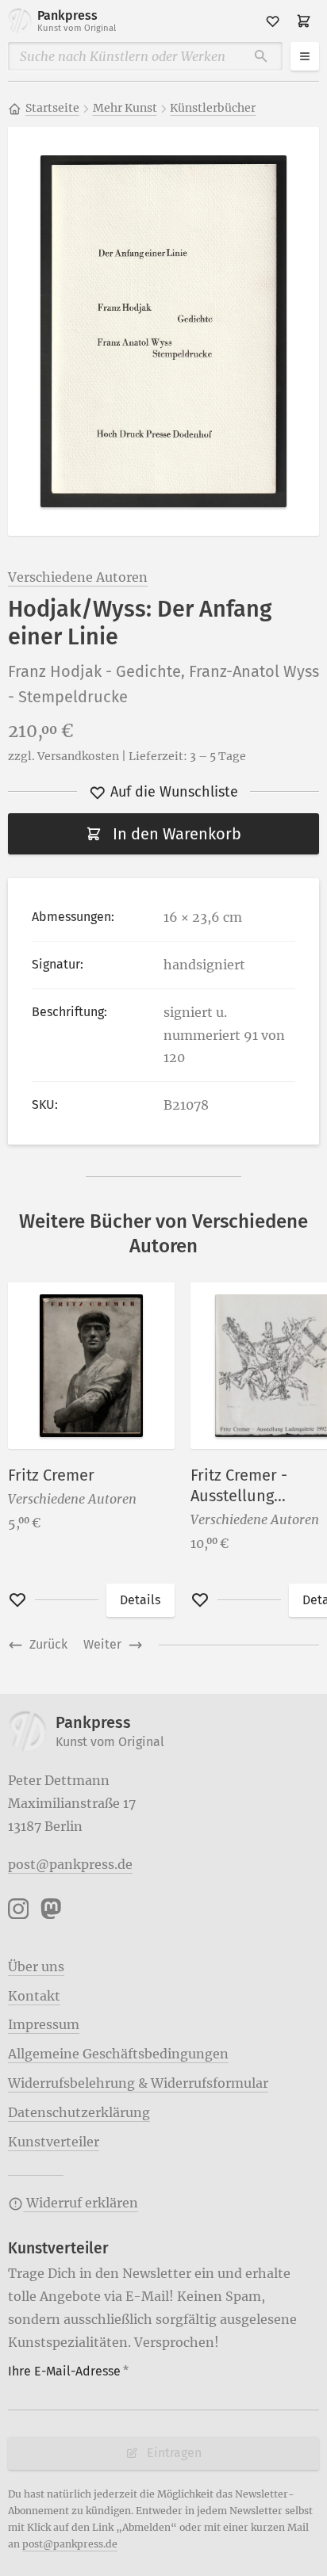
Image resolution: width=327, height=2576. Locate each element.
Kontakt (34, 1996)
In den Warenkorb (177, 834)
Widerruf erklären (81, 2203)
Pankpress (77, 21)
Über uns (36, 1966)
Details (140, 1600)
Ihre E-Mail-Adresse (68, 2371)
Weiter (102, 1644)
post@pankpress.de (70, 1864)
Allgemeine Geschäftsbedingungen (118, 2054)
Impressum (44, 2024)
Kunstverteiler (54, 2142)
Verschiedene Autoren (78, 577)
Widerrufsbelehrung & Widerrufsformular (138, 2083)
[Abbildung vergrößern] (163, 332)
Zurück (48, 1644)
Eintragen (174, 2453)
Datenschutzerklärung (79, 2112)
